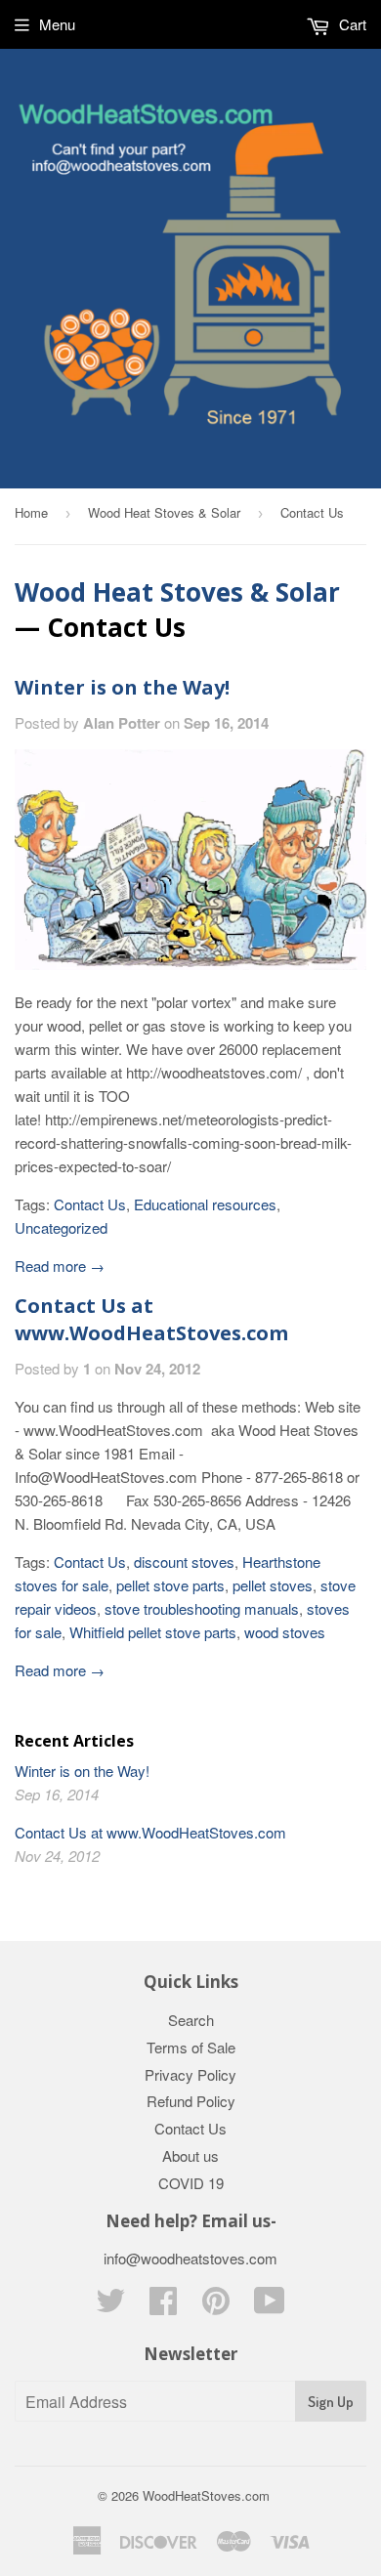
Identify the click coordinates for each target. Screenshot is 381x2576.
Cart (351, 24)
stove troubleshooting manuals (202, 1608)
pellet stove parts (170, 1585)
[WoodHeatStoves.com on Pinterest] (216, 2306)
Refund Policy (191, 2101)
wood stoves (285, 1632)
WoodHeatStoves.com (206, 2495)
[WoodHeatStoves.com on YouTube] (270, 2306)
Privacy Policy (190, 2074)
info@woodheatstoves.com (190, 2258)
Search (191, 2020)
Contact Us (90, 1204)
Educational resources (205, 1204)
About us (190, 2155)
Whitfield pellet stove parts (153, 1632)
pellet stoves (273, 1585)
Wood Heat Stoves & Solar (164, 512)
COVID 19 (191, 2183)
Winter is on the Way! (122, 687)
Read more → (60, 1266)
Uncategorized (61, 1227)
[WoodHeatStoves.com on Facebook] (163, 2306)
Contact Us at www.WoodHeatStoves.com (151, 1319)
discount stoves (184, 1562)
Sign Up (331, 2402)
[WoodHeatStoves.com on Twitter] (110, 2306)
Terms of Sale (191, 2047)
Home (31, 512)
